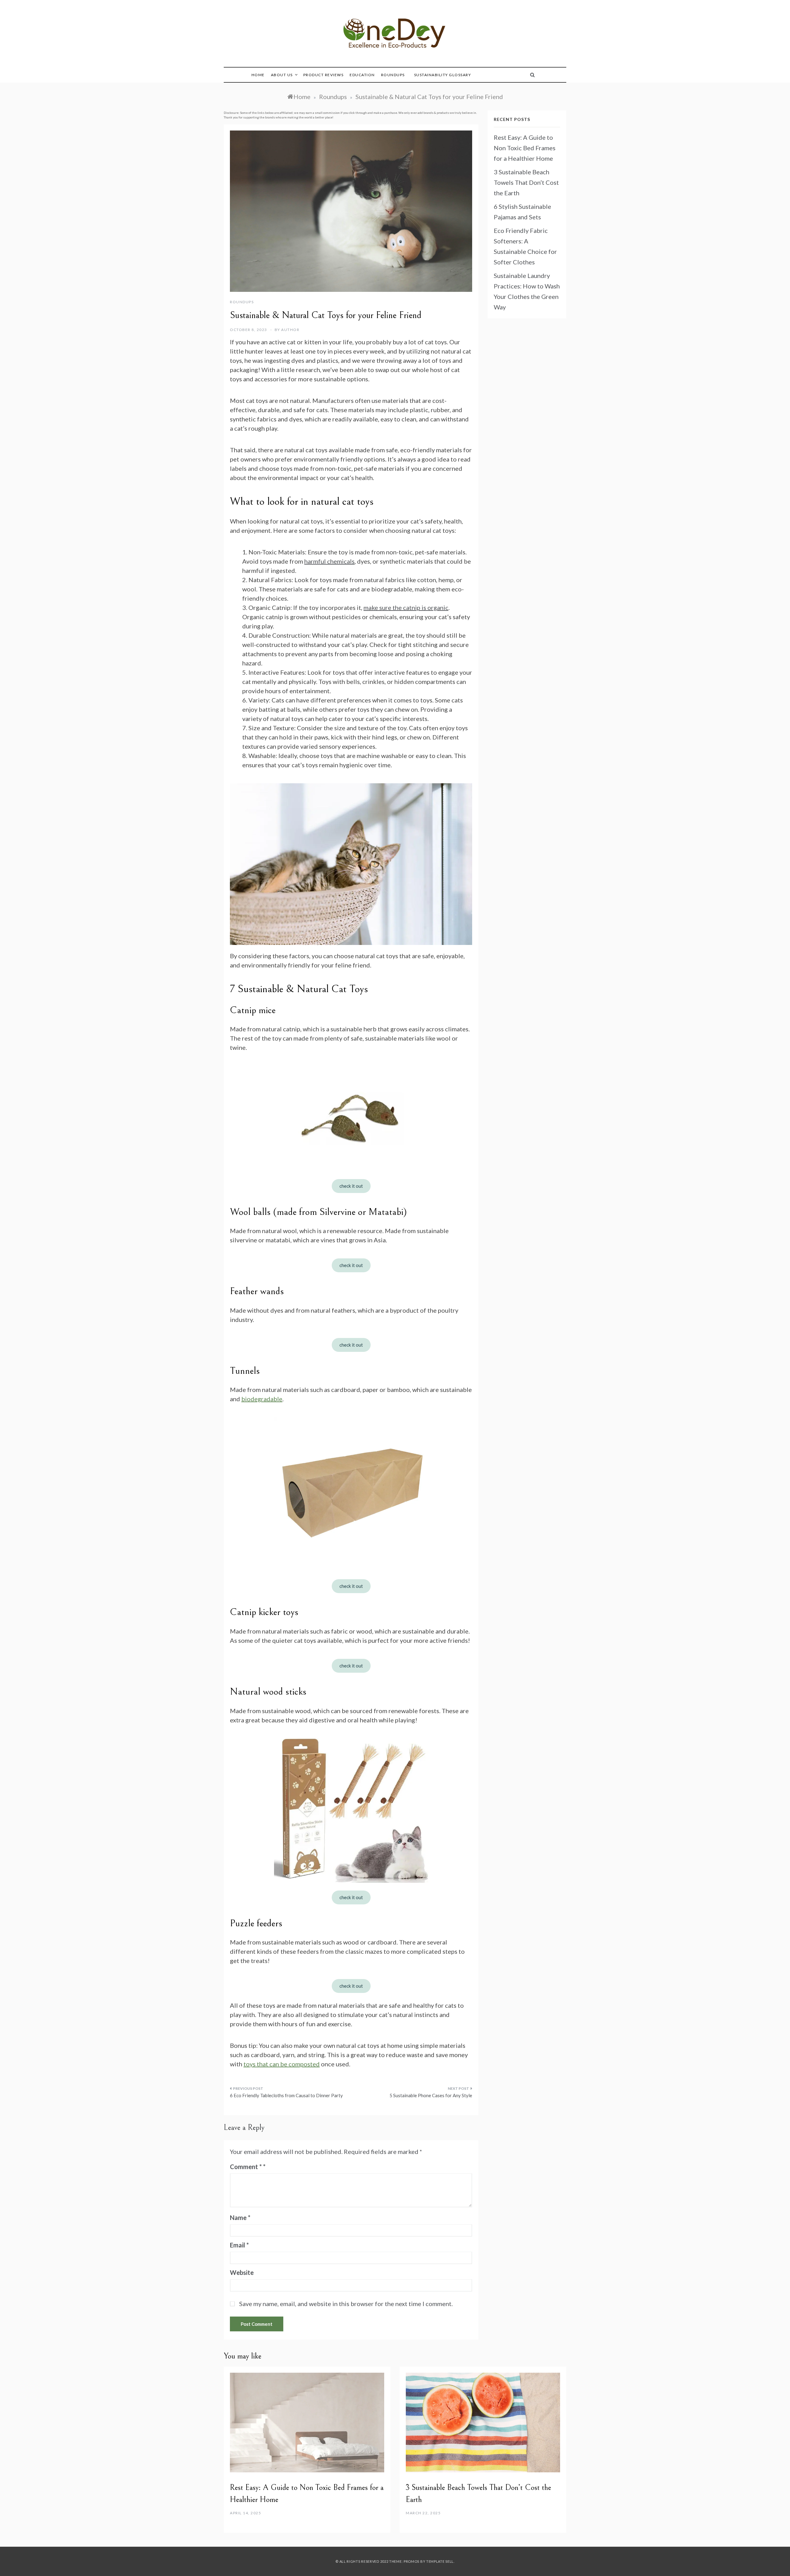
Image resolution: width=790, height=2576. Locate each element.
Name (240, 2218)
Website (242, 2272)
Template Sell (440, 2561)
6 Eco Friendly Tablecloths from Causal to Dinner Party (286, 2095)
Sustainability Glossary (443, 75)
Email (239, 2245)
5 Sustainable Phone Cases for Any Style (431, 2095)
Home (258, 75)
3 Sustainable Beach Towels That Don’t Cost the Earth (526, 182)
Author (290, 330)
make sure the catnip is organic (406, 607)
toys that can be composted (282, 2064)
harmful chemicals (329, 561)
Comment (246, 2167)
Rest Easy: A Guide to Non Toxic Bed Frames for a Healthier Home (525, 148)
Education (362, 75)
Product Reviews (324, 75)
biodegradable (262, 1399)
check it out (351, 1186)
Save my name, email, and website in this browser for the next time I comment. (346, 2304)
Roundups (393, 75)
